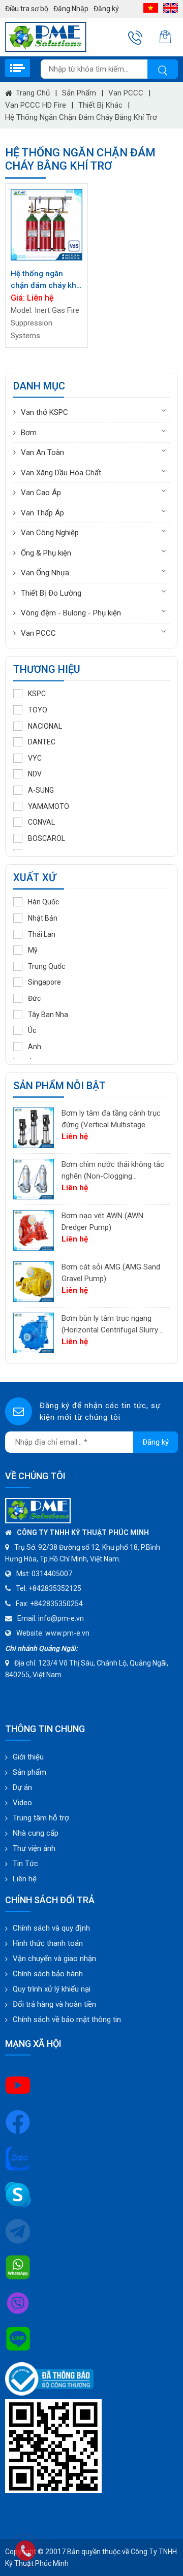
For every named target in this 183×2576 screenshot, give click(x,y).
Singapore (44, 982)
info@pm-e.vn (61, 1618)
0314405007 (52, 1574)
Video (22, 1803)
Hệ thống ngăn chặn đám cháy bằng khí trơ (81, 117)
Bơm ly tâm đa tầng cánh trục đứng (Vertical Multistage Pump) (111, 1119)
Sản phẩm (79, 93)
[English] (171, 8)
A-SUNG (41, 790)
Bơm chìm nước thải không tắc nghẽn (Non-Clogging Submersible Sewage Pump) (113, 1171)
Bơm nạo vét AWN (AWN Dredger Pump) (102, 1221)
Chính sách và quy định (51, 1928)
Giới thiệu (28, 1757)
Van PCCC (126, 93)
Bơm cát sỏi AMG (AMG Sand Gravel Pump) (111, 1273)
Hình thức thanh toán (48, 1943)
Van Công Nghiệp (50, 533)
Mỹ (33, 950)
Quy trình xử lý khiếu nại (52, 1989)
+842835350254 (56, 1604)
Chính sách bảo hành (48, 1974)
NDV (35, 774)
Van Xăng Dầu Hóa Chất (61, 473)
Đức (34, 998)
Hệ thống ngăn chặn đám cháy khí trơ (44, 280)
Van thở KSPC (44, 412)
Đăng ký (106, 9)
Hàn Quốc (43, 902)
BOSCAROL (47, 838)
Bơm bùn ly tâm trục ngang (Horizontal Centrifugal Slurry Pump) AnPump (110, 1325)
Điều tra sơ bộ (27, 9)
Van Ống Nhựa (45, 573)
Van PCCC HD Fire (36, 105)
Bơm (29, 433)
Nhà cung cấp (36, 1833)
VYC (35, 758)
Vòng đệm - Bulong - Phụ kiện (71, 613)
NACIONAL (45, 726)
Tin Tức (25, 1864)
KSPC (37, 694)
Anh (35, 1047)
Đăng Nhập (71, 9)
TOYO (38, 710)
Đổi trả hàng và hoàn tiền (54, 2004)
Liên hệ (25, 1879)
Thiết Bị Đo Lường (51, 593)
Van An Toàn (42, 452)
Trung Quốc (47, 966)
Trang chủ (33, 93)
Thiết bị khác (100, 105)
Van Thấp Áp (42, 513)
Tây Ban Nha (48, 1015)
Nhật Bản (43, 918)
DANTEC (42, 742)
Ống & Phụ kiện (46, 553)
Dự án (22, 1787)
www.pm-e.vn (67, 1633)
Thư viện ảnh (34, 1848)
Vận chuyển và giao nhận (54, 1959)
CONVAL (41, 822)
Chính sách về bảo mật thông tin (67, 2019)
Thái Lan (42, 934)
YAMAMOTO (49, 806)
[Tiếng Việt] (151, 8)
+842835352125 (55, 1588)
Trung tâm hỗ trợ (41, 1818)
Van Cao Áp (41, 493)
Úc (32, 1030)
